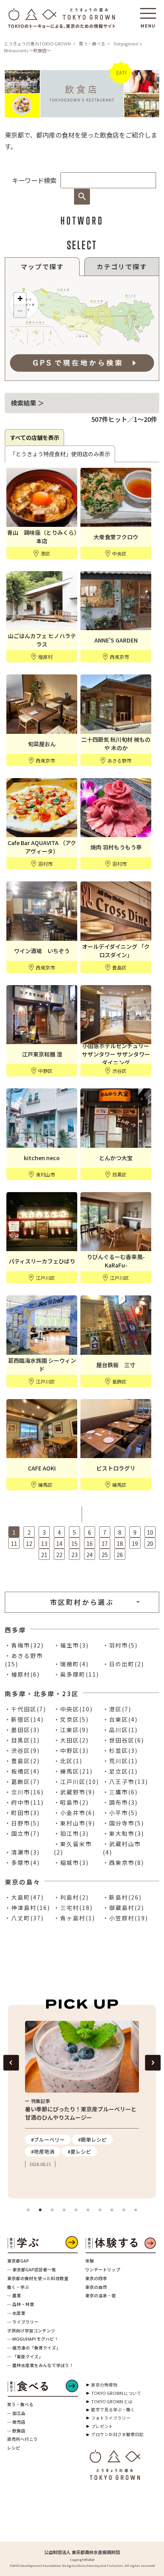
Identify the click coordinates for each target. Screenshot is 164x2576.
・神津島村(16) (27, 1908)
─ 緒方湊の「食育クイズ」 (34, 2348)
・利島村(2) (71, 1897)
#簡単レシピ (38, 2139)
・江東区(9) (71, 1730)
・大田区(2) (71, 1740)
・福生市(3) (71, 1645)
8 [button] (112, 2210)
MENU (148, 23)
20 (150, 1543)
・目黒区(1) (22, 1740)
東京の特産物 (104, 2385)
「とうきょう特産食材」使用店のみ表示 (60, 454)
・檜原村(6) (22, 1674)
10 (150, 1532)
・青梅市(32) (24, 1645)
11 (14, 1543)
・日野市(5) (22, 1823)
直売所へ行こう (22, 2439)
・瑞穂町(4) (71, 1664)
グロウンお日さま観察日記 (117, 2434)
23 (74, 1555)
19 (135, 1543)
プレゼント (102, 2426)
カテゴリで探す (122, 266)
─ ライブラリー (23, 2322)
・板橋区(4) (22, 1771)
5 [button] (76, 2210)
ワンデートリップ (103, 2270)
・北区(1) (68, 1761)
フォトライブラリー (111, 2418)
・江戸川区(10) (76, 1782)
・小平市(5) (120, 1813)
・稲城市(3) (71, 1863)
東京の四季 (96, 2278)
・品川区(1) (120, 1730)
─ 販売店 (16, 2422)
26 (120, 1555)
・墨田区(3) (22, 1730)
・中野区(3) (71, 1750)
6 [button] (88, 2210)
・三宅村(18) (73, 1908)
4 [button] (64, 2210)
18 (120, 1543)
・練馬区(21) (73, 1771)
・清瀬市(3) (22, 1852)
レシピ (14, 2448)
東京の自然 (96, 2287)
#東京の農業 (113, 2151)
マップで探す (42, 266)
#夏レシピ (25, 2151)
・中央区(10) (73, 1709)
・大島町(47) (24, 1897)
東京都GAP (18, 2261)
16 (90, 1543)
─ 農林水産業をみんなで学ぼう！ (40, 2365)
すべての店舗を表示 (35, 438)
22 (59, 1555)
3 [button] (52, 2210)
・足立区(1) (120, 1771)
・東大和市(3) (123, 1833)
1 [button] (28, 2210)
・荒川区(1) (120, 1761)
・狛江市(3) (71, 1833)
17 (105, 1543)
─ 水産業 (16, 2313)
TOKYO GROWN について (116, 2393)
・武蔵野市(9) (74, 1792)
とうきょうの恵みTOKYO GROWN (37, 43)
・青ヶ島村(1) (74, 1918)
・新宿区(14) (24, 1719)
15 (74, 1543)
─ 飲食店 (16, 2431)
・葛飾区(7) (22, 1782)
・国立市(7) (22, 1833)
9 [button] (124, 2210)
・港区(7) (117, 1709)
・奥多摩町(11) (76, 1674)
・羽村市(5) (120, 1645)
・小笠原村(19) (125, 1918)
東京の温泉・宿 (101, 2295)
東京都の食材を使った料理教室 (38, 2278)
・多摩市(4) (22, 1863)
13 (44, 1543)
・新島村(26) (122, 1897)
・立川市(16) (24, 1792)
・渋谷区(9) (22, 1750)
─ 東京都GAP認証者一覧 (32, 2270)
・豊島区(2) (22, 1761)
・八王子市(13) (125, 1782)
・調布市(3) (120, 1802)
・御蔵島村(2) (123, 1908)
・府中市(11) (24, 1802)
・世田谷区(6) (123, 1740)
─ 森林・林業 (21, 2304)
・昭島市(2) (71, 1802)
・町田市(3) (22, 1813)
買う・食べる (92, 43)
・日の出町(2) (123, 1664)
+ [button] (20, 299)
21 (44, 1555)
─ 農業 (14, 2295)
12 (29, 1543)
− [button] (20, 311)
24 (90, 1555)
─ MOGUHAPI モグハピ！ (33, 2339)
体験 (90, 2261)
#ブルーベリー (116, 2139)
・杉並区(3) (120, 1750)
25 (105, 1555)
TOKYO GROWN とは (112, 2402)
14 (59, 1543)
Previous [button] (11, 2063)
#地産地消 (110, 2163)
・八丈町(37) (24, 1918)
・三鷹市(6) (120, 1792)
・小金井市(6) (74, 1813)
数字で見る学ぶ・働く (113, 2409)
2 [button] (40, 2210)
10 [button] (136, 2210)
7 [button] (100, 2210)
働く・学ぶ (18, 2287)
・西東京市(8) (123, 1863)
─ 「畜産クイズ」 (25, 2356)
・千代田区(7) (25, 1709)
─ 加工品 (16, 2413)
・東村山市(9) (74, 1823)
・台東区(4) (120, 1719)
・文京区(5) (71, 1719)
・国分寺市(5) (123, 1823)
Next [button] (153, 2063)
